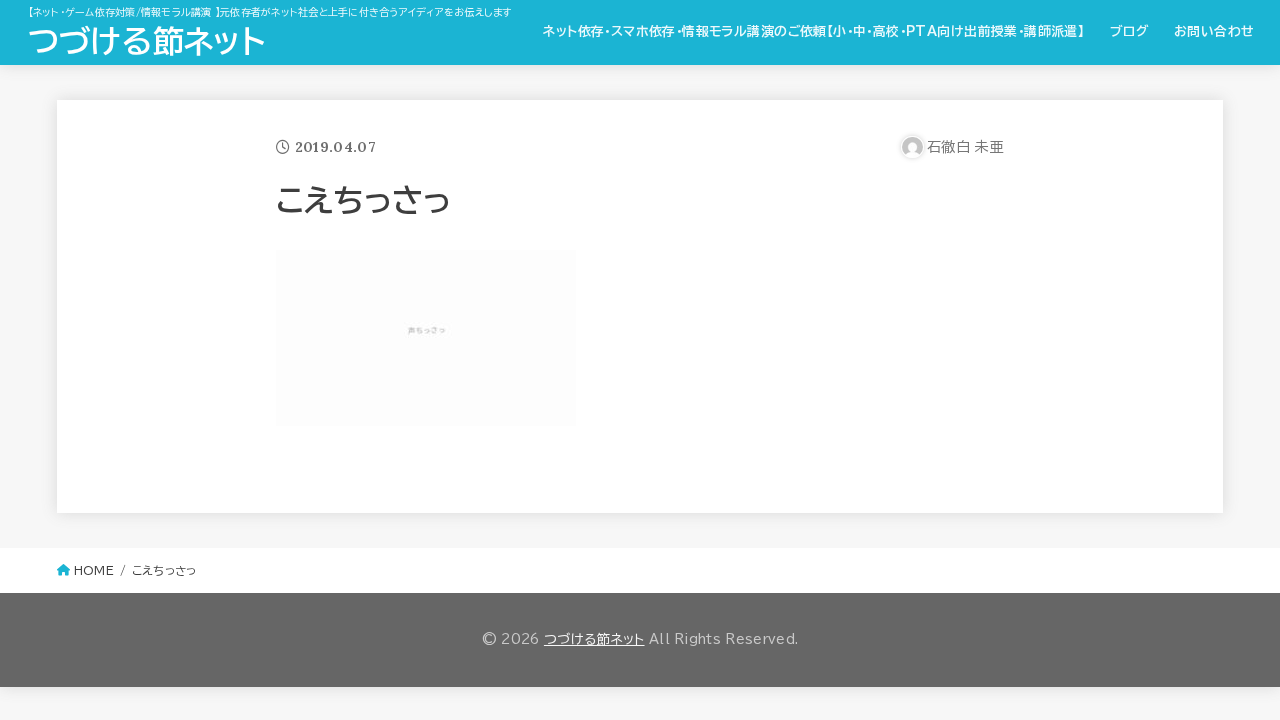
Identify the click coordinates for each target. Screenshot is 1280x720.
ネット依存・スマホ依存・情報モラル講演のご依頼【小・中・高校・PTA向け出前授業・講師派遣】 (813, 31)
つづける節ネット (146, 41)
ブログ (1129, 31)
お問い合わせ (1214, 31)
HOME (94, 570)
